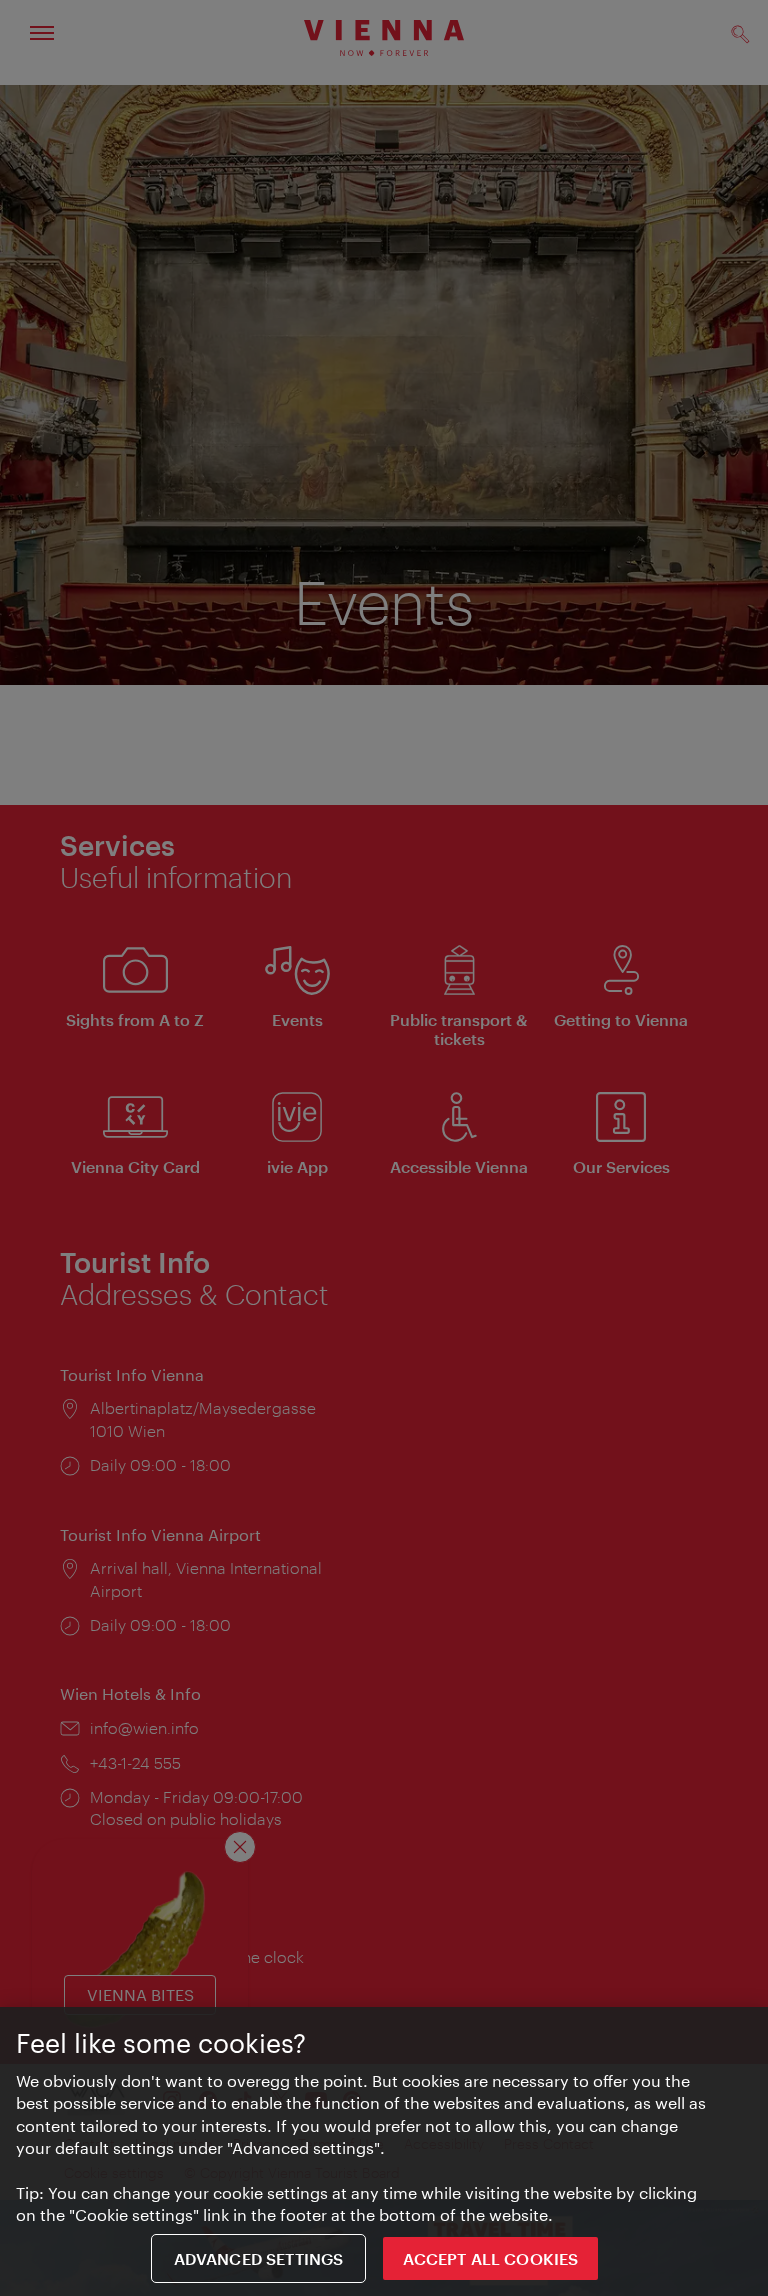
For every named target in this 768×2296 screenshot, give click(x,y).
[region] (384, 2151)
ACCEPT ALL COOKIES (490, 2258)
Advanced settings (259, 2258)
